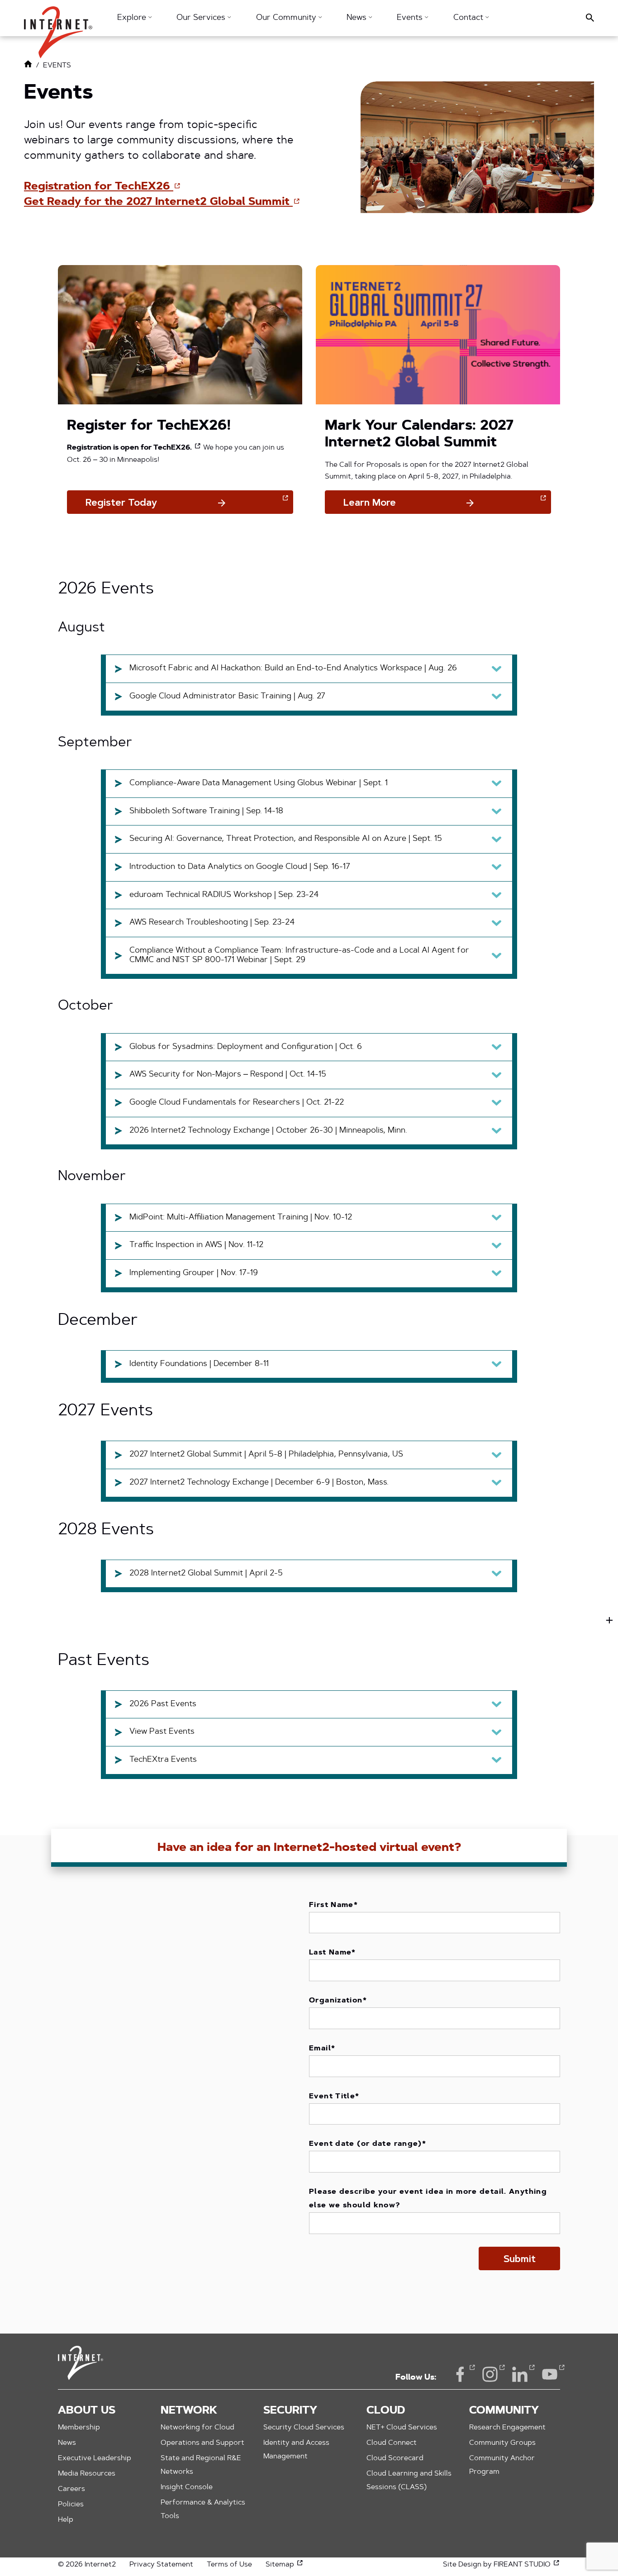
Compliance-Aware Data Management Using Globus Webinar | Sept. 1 (259, 783)
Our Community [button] (287, 18)
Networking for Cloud (197, 2428)
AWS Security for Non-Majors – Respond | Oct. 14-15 (228, 1075)
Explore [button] (133, 18)
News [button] (358, 18)
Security (290, 2411)
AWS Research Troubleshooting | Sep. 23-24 (212, 923)
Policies (71, 2505)
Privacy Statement (161, 2565)
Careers (71, 2489)
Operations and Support (202, 2443)
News (67, 2443)
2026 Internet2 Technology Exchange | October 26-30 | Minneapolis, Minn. (268, 1131)
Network (189, 2411)
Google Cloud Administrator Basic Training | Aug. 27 (227, 697)
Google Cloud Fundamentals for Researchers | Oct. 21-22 (237, 1103)
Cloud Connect (392, 2443)
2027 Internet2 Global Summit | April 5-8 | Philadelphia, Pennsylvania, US (266, 1455)
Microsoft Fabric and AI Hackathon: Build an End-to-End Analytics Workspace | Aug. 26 (293, 669)
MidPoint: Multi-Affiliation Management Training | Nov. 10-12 (241, 1218)
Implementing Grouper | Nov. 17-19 (194, 1273)
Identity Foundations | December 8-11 (199, 1364)
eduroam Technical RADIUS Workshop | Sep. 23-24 (224, 895)
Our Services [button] (202, 18)
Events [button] (411, 18)
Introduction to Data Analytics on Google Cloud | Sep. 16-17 (240, 867)
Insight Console (187, 2487)
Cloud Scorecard (395, 2458)
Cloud (386, 2411)
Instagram (490, 2374)
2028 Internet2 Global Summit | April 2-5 (206, 1574)
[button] (58, 28)
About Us (87, 2411)
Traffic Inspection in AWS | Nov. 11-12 (196, 1245)
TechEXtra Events (163, 1760)
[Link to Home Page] (28, 66)
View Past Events (162, 1732)
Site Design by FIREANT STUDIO (502, 2565)
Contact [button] (469, 18)
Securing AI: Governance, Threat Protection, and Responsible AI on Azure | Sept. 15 (286, 839)
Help (66, 2520)
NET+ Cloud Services (402, 2428)
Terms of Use (229, 2565)
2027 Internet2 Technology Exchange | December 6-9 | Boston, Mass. (259, 1483)
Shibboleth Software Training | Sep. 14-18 (206, 811)
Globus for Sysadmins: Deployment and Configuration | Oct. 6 (246, 1047)
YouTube (550, 2374)
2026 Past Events (163, 1704)
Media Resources (87, 2474)
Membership (79, 2428)
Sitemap (285, 2565)
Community (504, 2411)
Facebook (460, 2374)
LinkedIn (520, 2374)
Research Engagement (507, 2428)
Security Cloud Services (304, 2428)
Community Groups (502, 2443)
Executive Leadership (95, 2458)
